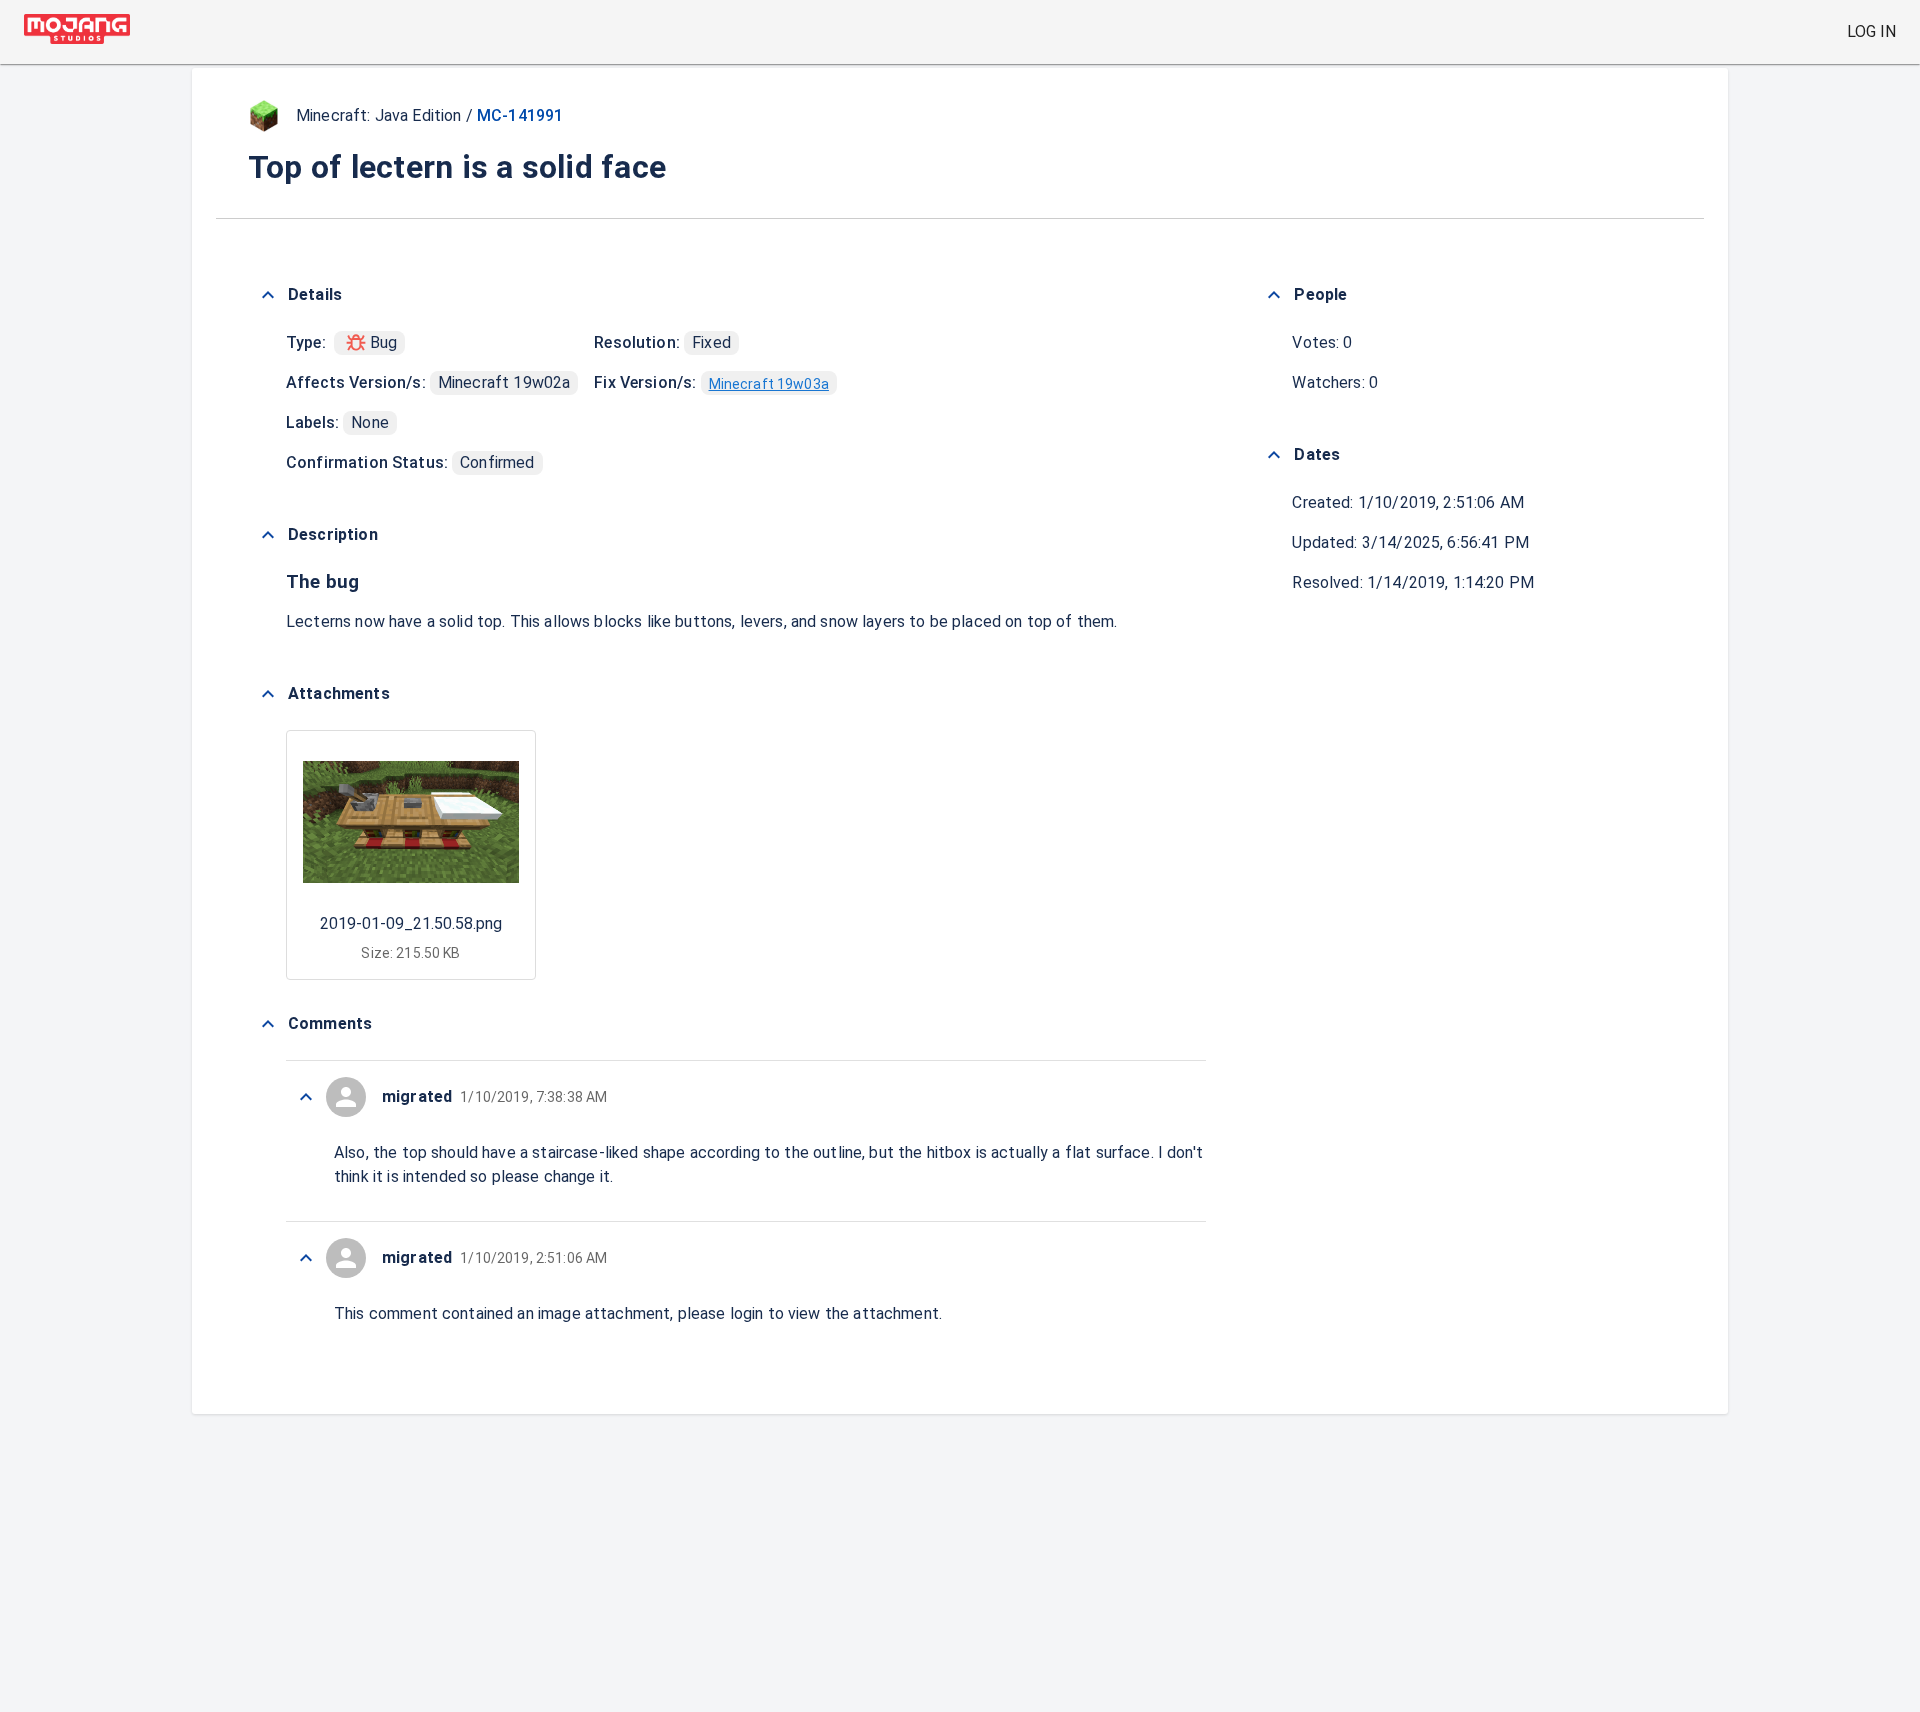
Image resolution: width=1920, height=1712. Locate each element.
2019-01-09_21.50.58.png (411, 923)
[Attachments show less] (268, 694)
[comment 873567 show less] (306, 1258)
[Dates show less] (1274, 455)
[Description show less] (268, 535)
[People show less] (1274, 295)
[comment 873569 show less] (306, 1097)
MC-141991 (520, 115)
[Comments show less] (268, 1024)
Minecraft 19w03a (769, 384)
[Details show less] (268, 295)
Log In (1871, 31)
